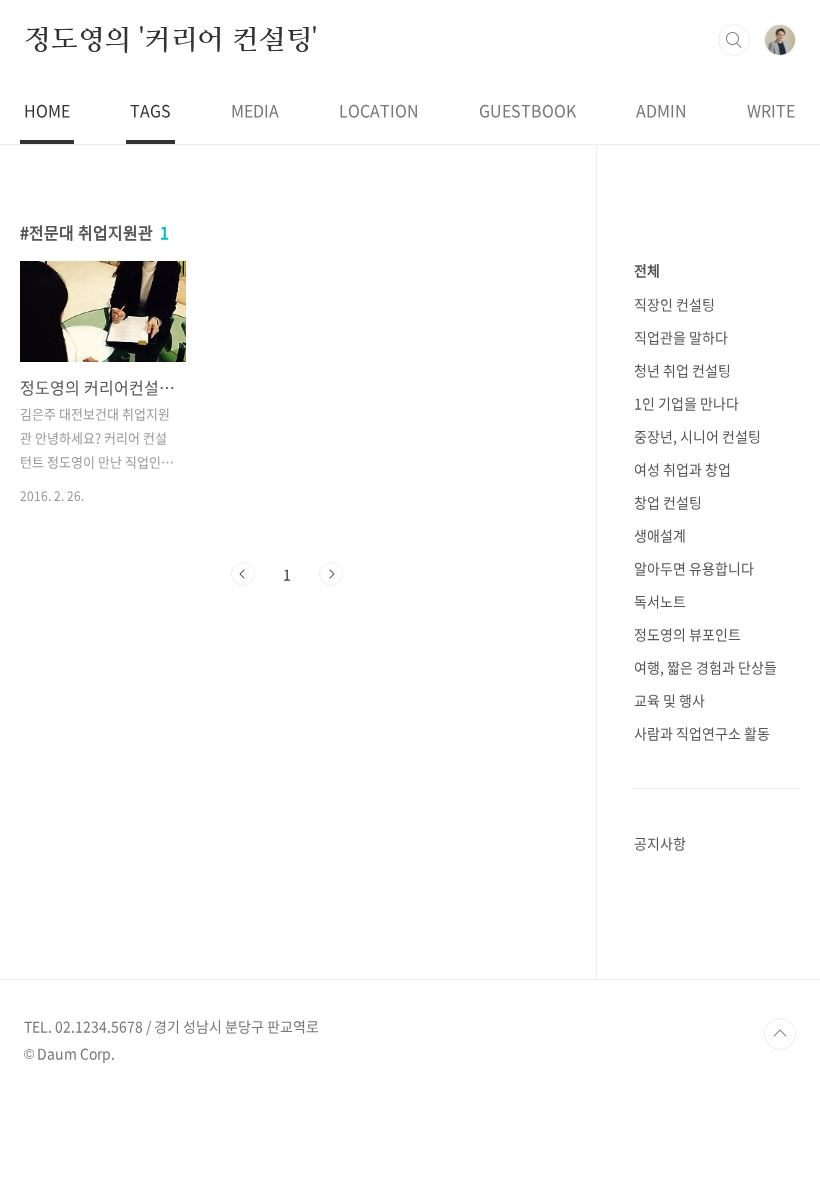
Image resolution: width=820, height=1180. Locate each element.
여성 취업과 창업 (682, 469)
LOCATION (379, 110)
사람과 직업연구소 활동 (702, 733)
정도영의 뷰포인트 (687, 634)
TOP (780, 1034)
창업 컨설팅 (668, 502)
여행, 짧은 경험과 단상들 (705, 667)
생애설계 (660, 535)
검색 (734, 40)
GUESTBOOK (527, 110)
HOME (47, 110)
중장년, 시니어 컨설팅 (697, 436)
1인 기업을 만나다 (686, 403)
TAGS (150, 110)
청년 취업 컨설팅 (682, 370)
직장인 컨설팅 (674, 304)
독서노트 (660, 601)
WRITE (771, 110)
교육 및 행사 (669, 700)
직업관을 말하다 (681, 337)
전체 (647, 270)
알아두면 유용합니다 (694, 568)
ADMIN (661, 110)
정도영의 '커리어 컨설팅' (170, 39)
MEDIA (255, 110)
